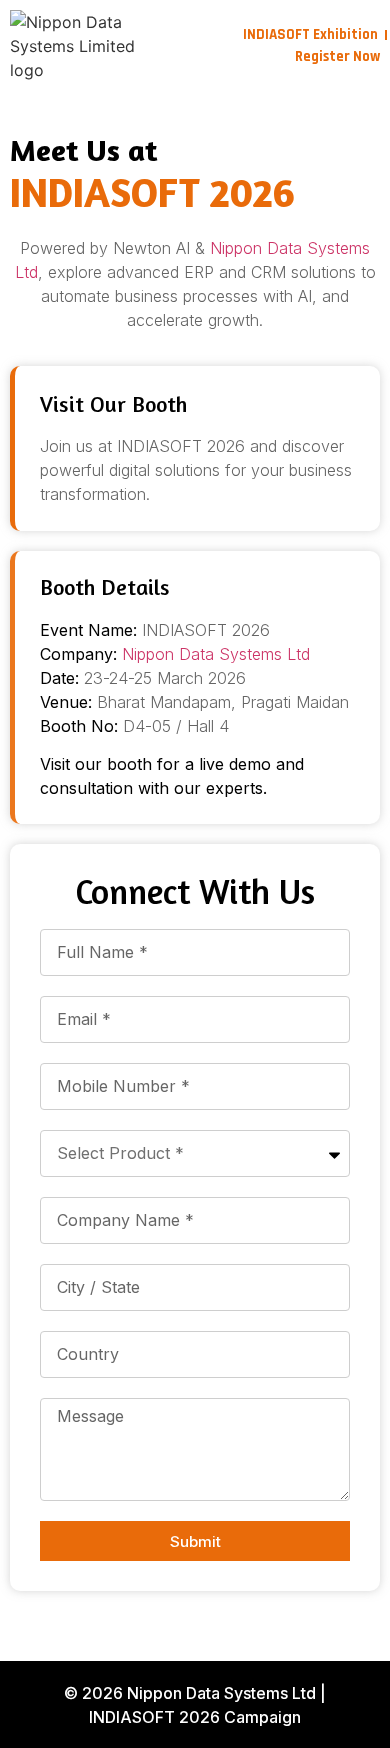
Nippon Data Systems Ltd (216, 654)
